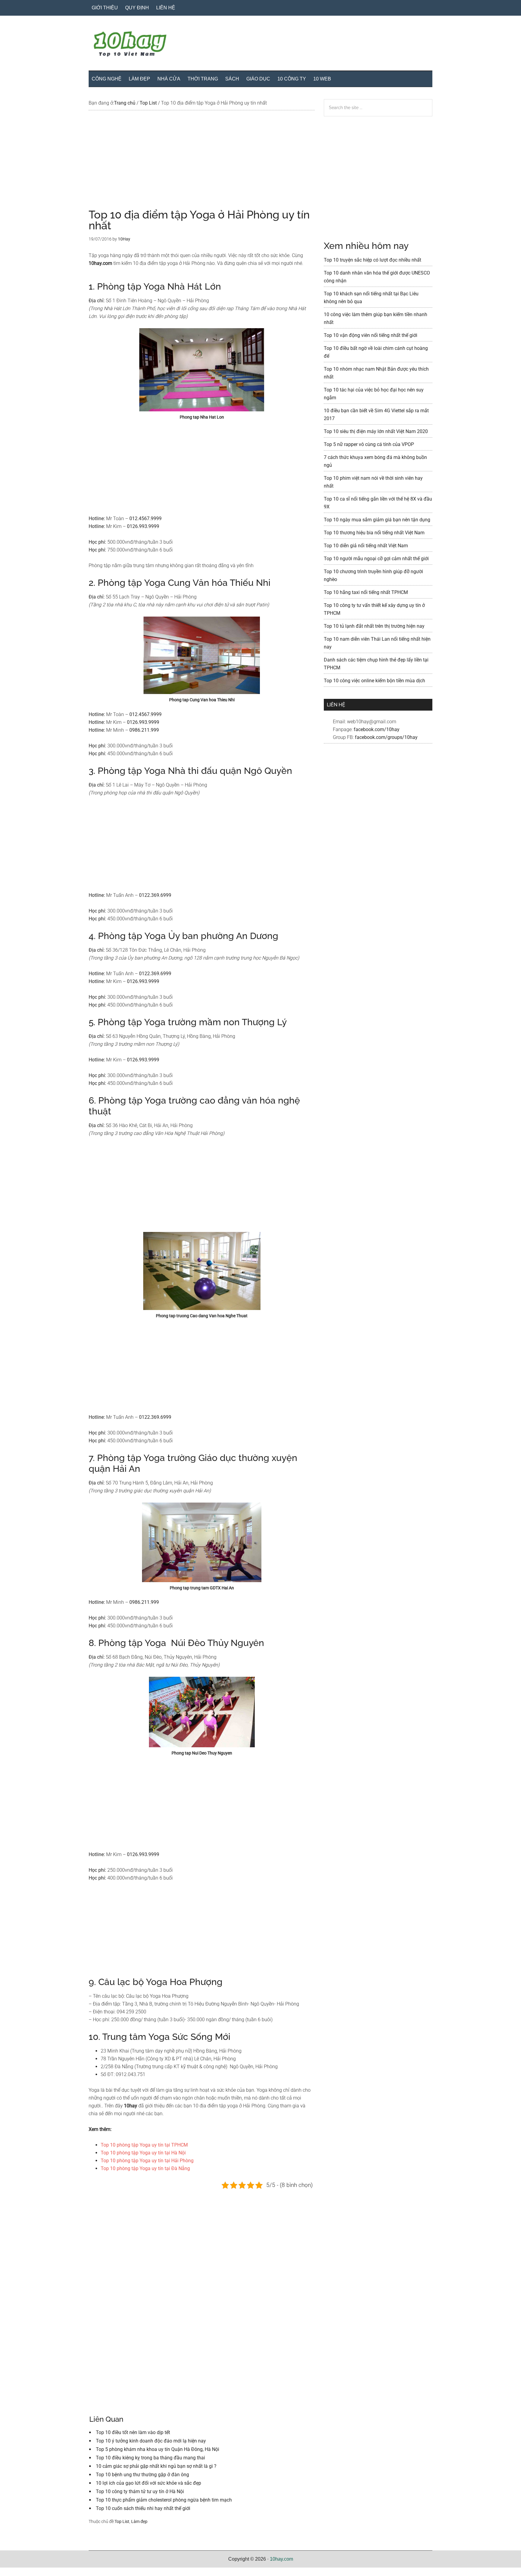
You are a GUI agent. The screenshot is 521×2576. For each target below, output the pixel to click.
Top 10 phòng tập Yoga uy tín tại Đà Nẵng (145, 2168)
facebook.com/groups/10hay (386, 737)
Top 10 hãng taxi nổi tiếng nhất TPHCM (366, 592)
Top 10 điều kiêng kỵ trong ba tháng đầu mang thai (150, 2458)
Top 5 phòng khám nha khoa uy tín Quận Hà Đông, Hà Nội (158, 2449)
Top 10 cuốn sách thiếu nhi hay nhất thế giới (143, 2508)
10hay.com (281, 2559)
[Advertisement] (202, 165)
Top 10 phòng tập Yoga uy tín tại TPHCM (144, 2145)
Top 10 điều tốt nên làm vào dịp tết (133, 2432)
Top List (122, 2521)
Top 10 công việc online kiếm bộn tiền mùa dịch (374, 681)
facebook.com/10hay (377, 729)
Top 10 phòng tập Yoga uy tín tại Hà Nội (143, 2153)
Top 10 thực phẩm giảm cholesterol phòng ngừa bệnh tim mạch (164, 2500)
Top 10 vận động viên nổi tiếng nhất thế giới (371, 335)
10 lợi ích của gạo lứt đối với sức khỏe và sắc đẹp (148, 2483)
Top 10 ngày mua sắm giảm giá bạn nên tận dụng (377, 520)
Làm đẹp (139, 2521)
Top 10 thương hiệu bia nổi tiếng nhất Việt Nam (374, 533)
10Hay (260, 45)
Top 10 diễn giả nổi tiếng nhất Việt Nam (366, 546)
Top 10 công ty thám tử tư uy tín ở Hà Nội (140, 2491)
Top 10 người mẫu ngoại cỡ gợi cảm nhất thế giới (376, 559)
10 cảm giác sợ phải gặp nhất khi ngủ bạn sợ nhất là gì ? (156, 2466)
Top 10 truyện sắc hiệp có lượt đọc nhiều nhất (373, 260)
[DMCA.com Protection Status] (15, 2572)
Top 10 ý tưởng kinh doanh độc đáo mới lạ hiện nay (151, 2441)
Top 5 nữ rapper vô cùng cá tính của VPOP (369, 444)
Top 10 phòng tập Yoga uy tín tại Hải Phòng (147, 2161)
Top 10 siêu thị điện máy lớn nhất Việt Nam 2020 (376, 431)
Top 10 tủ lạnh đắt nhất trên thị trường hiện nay (374, 626)
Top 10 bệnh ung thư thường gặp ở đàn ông (142, 2475)
